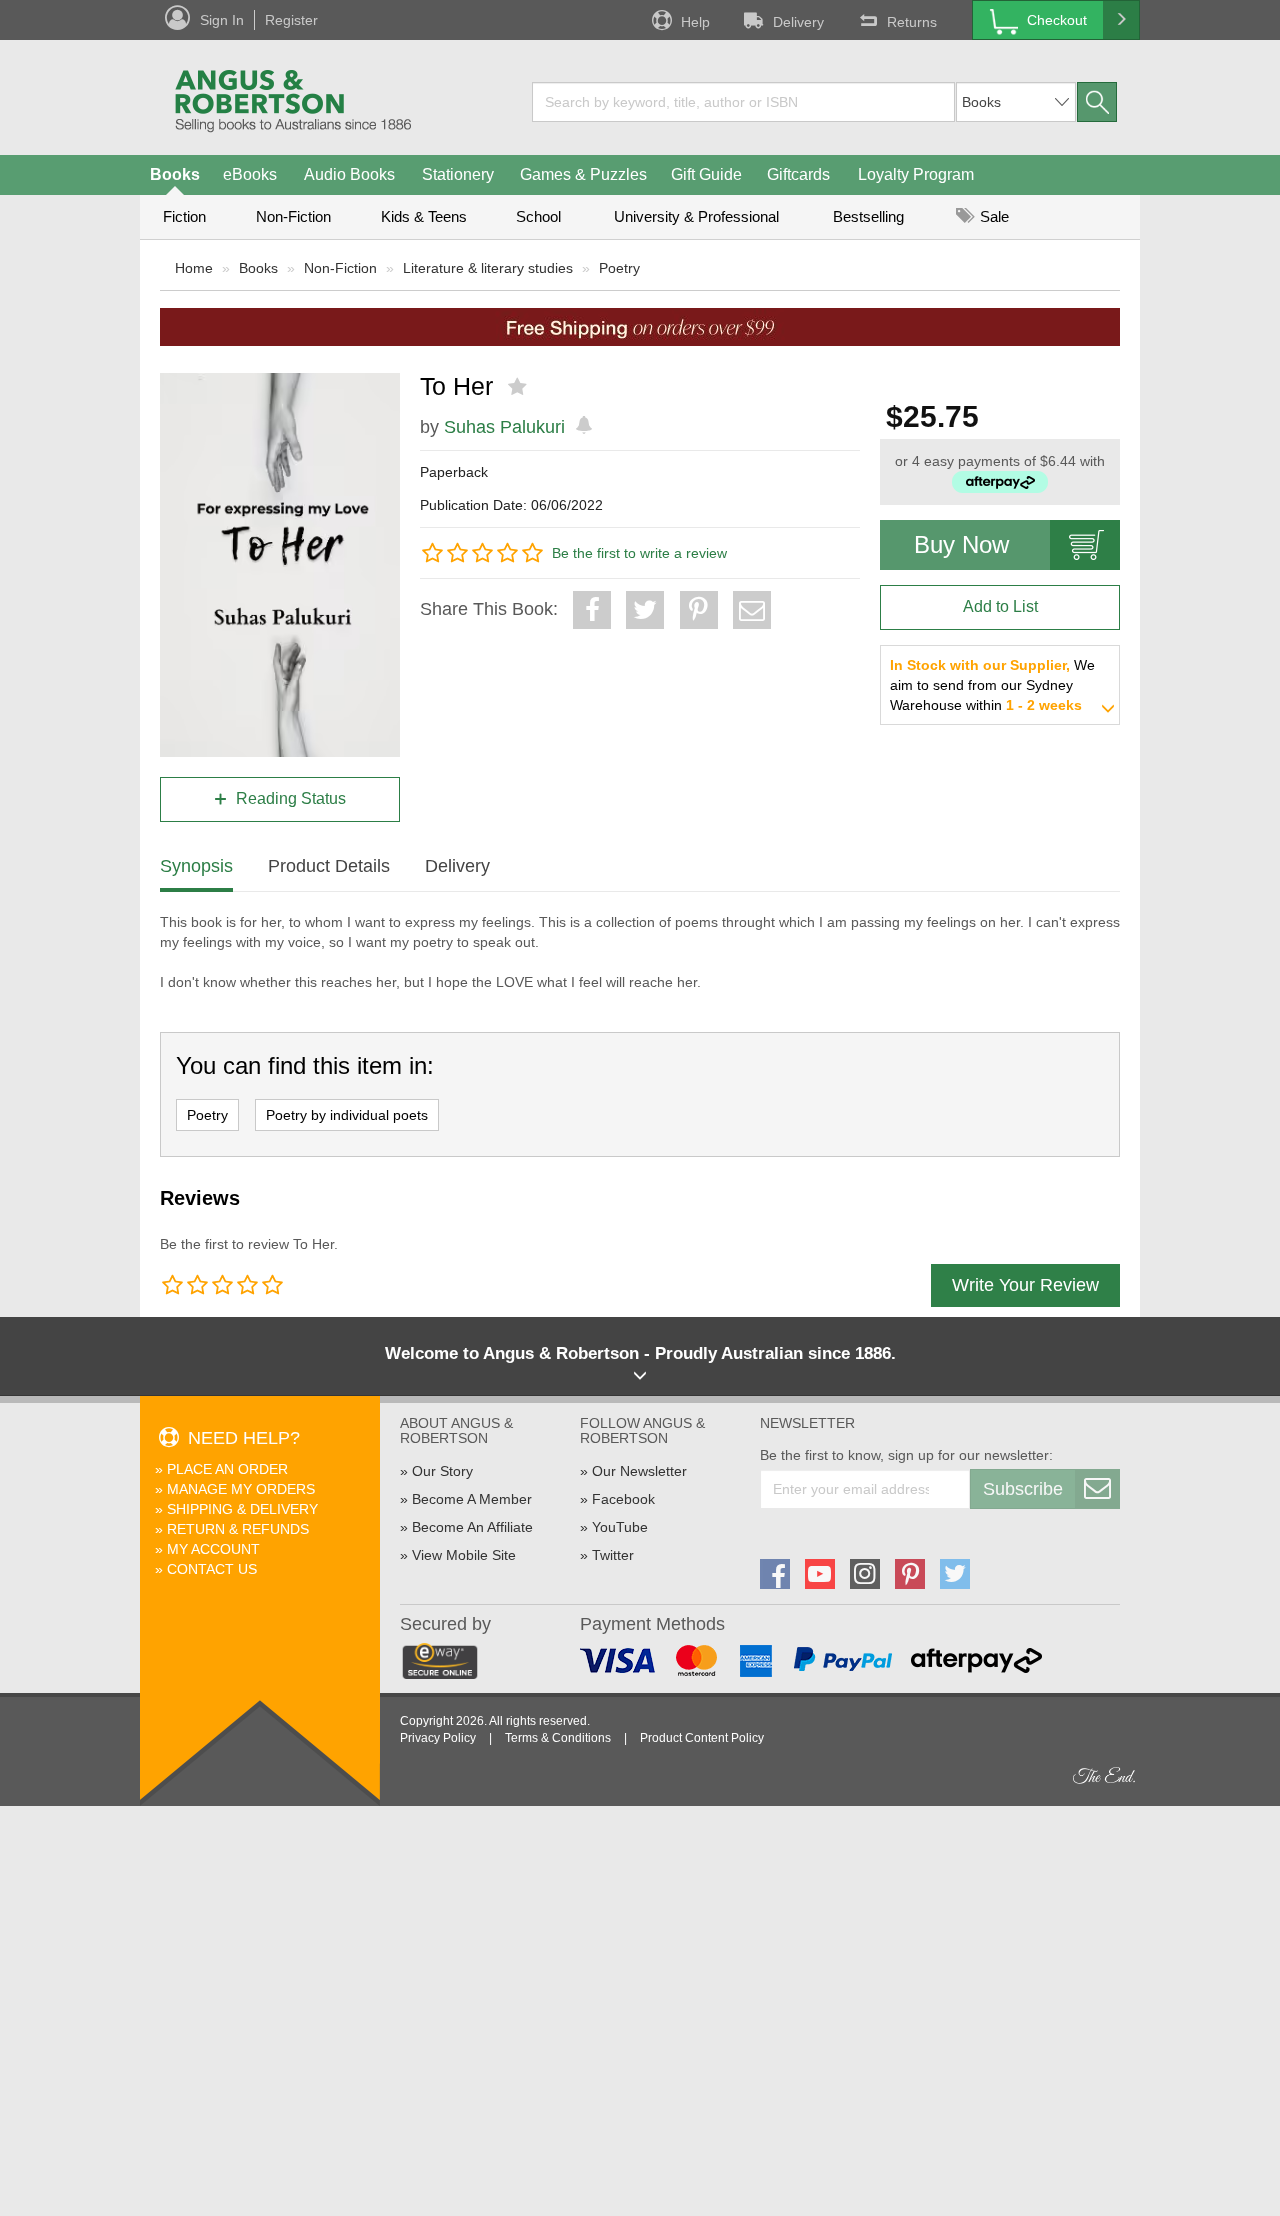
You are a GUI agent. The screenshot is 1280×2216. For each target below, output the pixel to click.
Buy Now (961, 544)
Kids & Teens (424, 216)
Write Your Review (1025, 1285)
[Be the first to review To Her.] (519, 387)
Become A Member (472, 1499)
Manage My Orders (241, 1489)
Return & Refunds (238, 1529)
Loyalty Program (916, 174)
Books (175, 174)
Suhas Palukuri (504, 427)
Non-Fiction (293, 216)
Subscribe (1023, 1489)
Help (695, 22)
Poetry (619, 268)
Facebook (623, 1499)
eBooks (250, 174)
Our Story (442, 1471)
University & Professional (696, 216)
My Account (213, 1549)
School (538, 216)
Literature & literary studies (488, 268)
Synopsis (196, 866)
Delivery (798, 22)
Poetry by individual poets (347, 1115)
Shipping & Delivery (242, 1509)
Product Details (329, 866)
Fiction (184, 216)
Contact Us (212, 1569)
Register (291, 20)
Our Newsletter (639, 1471)
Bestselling (868, 216)
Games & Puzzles (583, 174)
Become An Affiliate (472, 1527)
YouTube (620, 1527)
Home (194, 268)
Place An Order (227, 1469)
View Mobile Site (464, 1555)
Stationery (458, 174)
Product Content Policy (702, 1738)
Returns (912, 22)
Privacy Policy (438, 1738)
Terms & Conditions (558, 1738)
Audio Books (349, 174)
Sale (992, 216)
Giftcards (798, 174)
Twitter (613, 1555)
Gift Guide (706, 174)
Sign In (222, 20)
